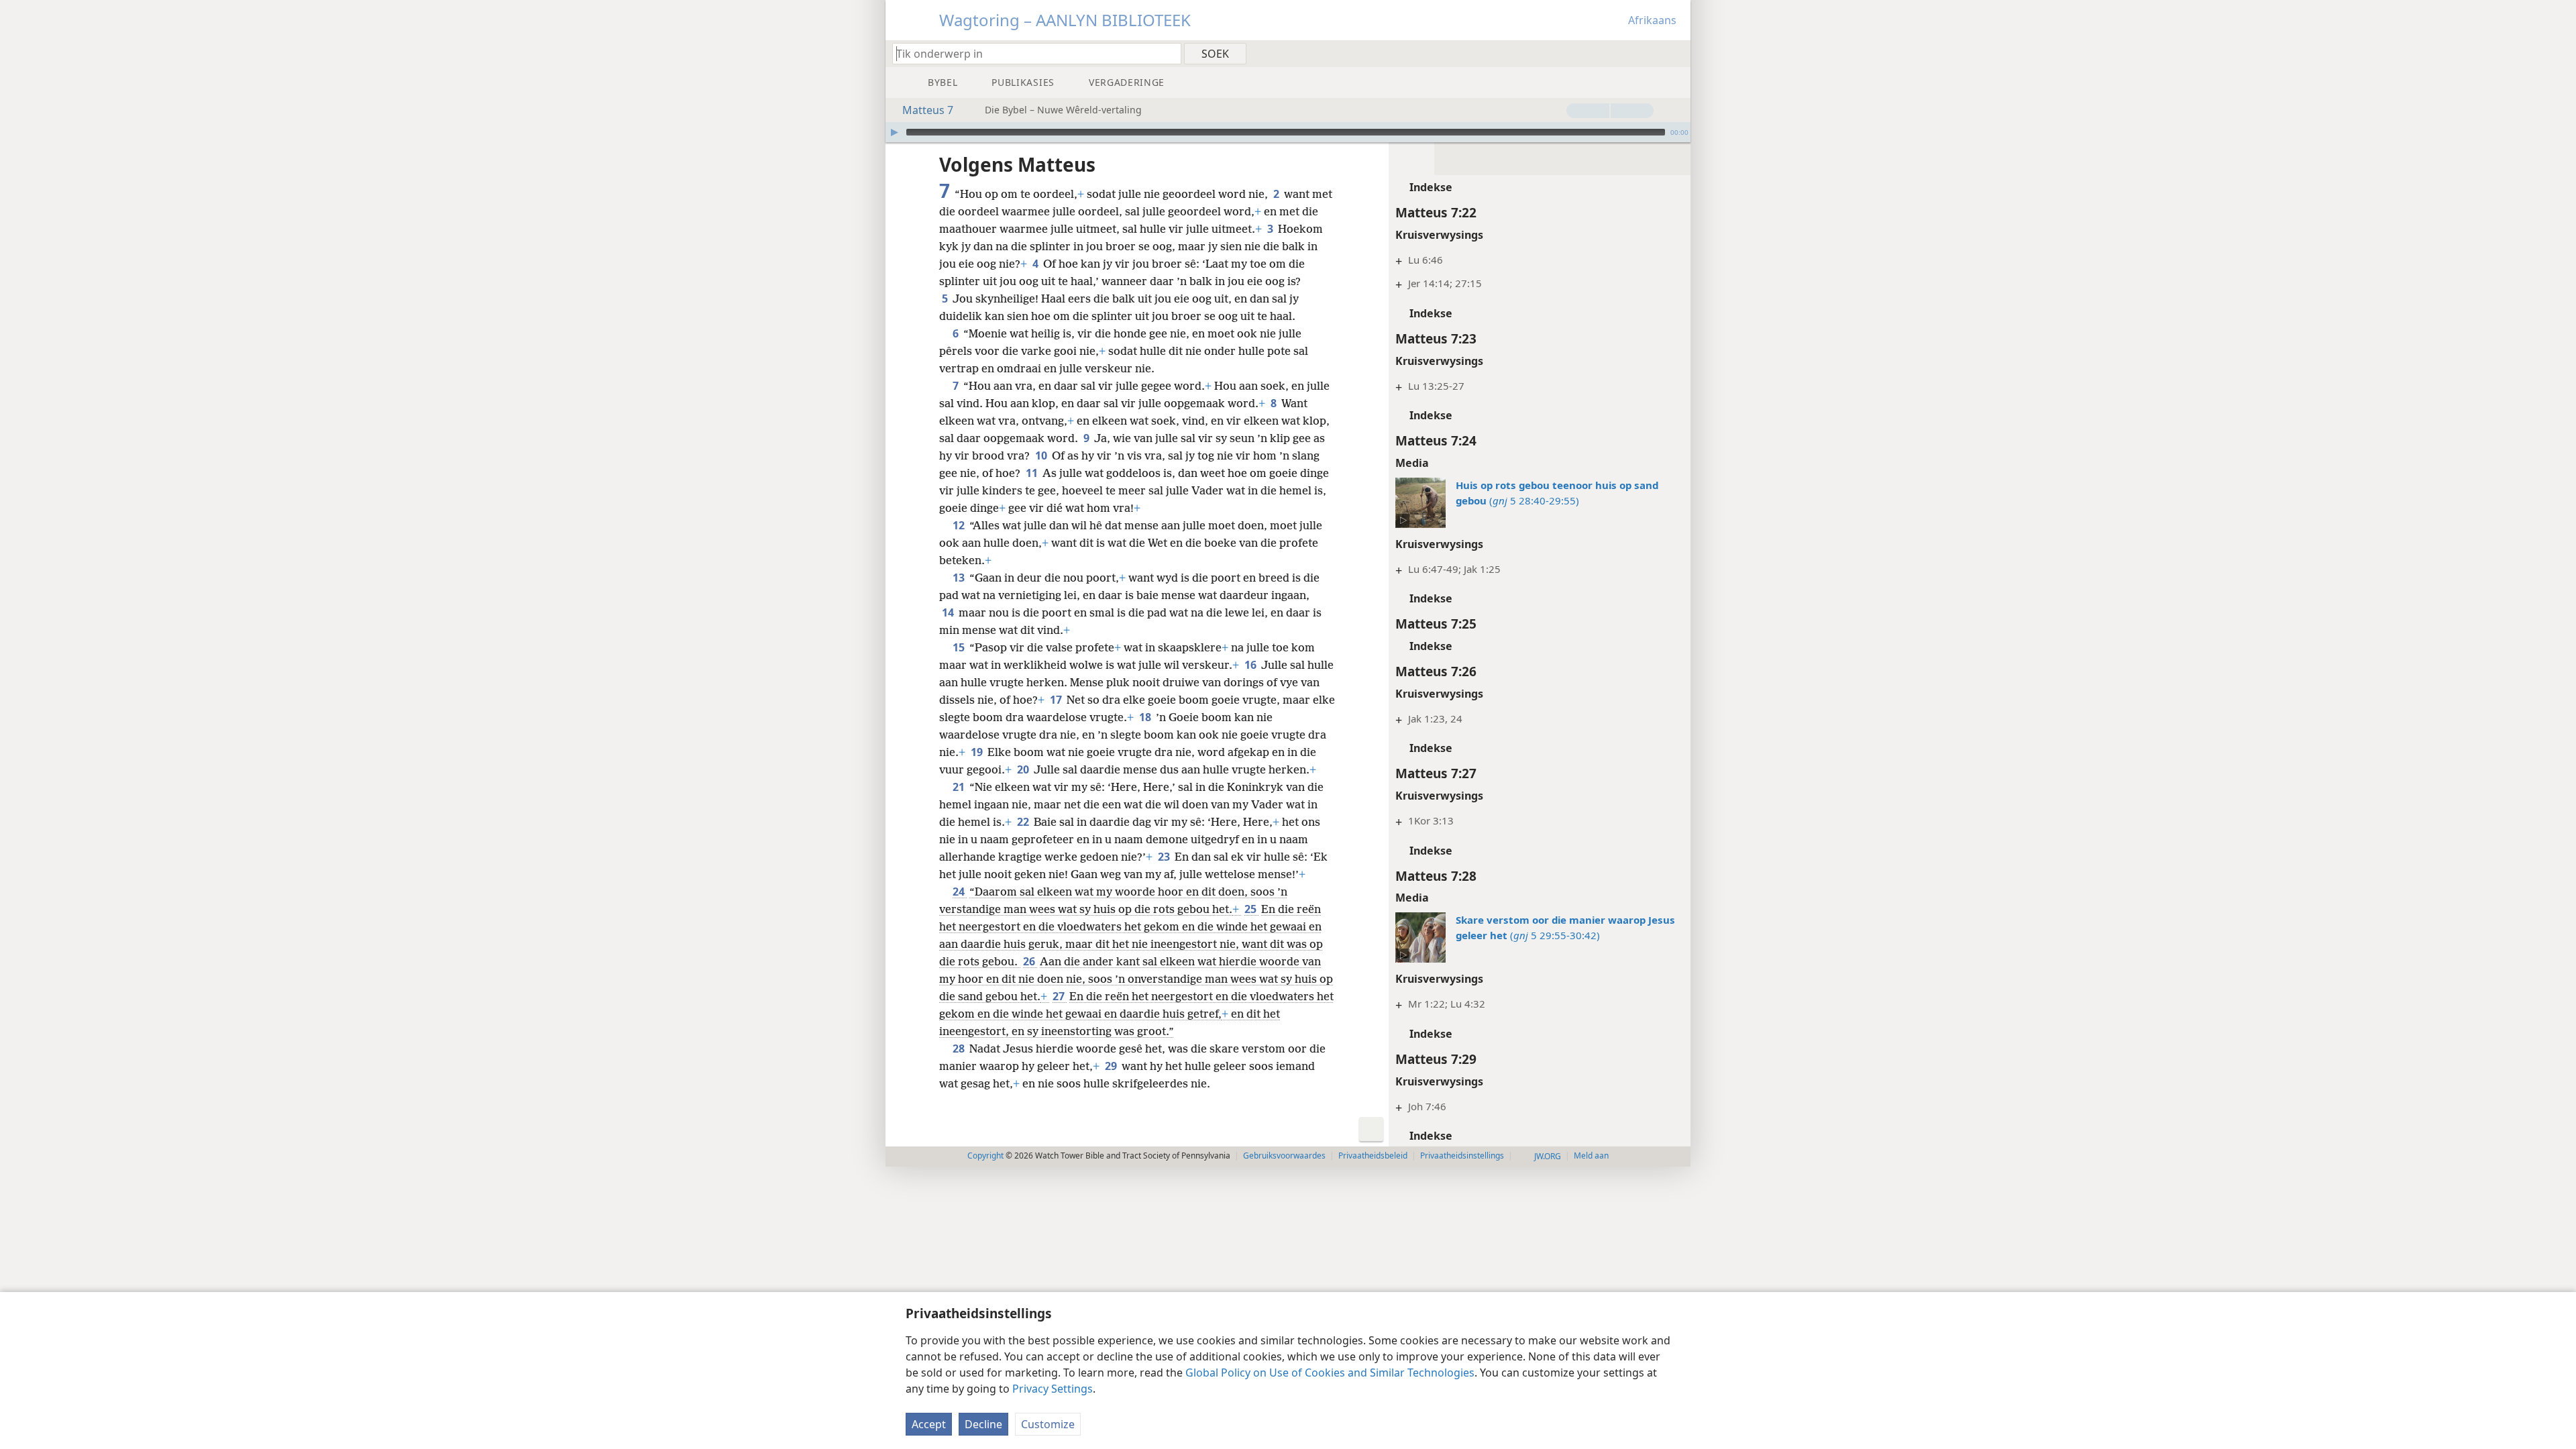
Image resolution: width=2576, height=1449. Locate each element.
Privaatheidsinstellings (1462, 1156)
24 (960, 892)
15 (960, 647)
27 (1060, 996)
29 (1112, 1066)
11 (1033, 473)
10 (1042, 455)
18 (1146, 717)
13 (960, 578)
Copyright (985, 1156)
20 (1024, 769)
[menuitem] (1675, 53)
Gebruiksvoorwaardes (1284, 1156)
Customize (1048, 1424)
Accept (929, 1424)
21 (960, 787)
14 (949, 612)
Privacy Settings (1053, 1389)
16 (1251, 665)
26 (1030, 961)
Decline (983, 1424)
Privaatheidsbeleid (1373, 1156)
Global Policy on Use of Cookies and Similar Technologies (1330, 1373)
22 (1024, 822)
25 (1251, 909)
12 (960, 525)
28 (960, 1049)
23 (1165, 857)
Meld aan (1591, 1156)
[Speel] (894, 132)
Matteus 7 (928, 110)
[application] (1288, 132)
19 (978, 752)
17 (1057, 700)
